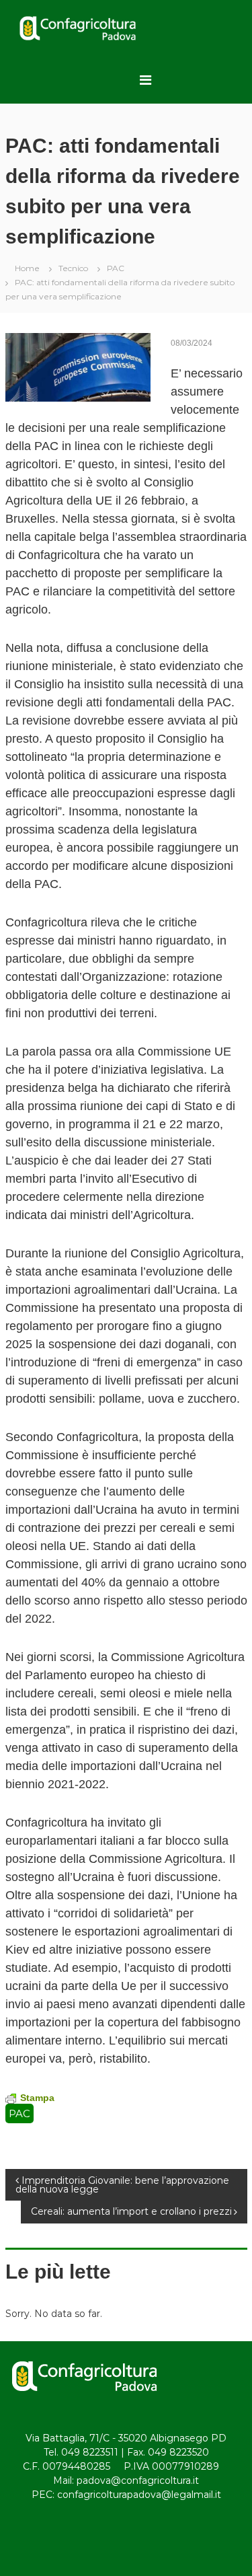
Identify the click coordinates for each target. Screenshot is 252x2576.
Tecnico (73, 268)
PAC (116, 268)
